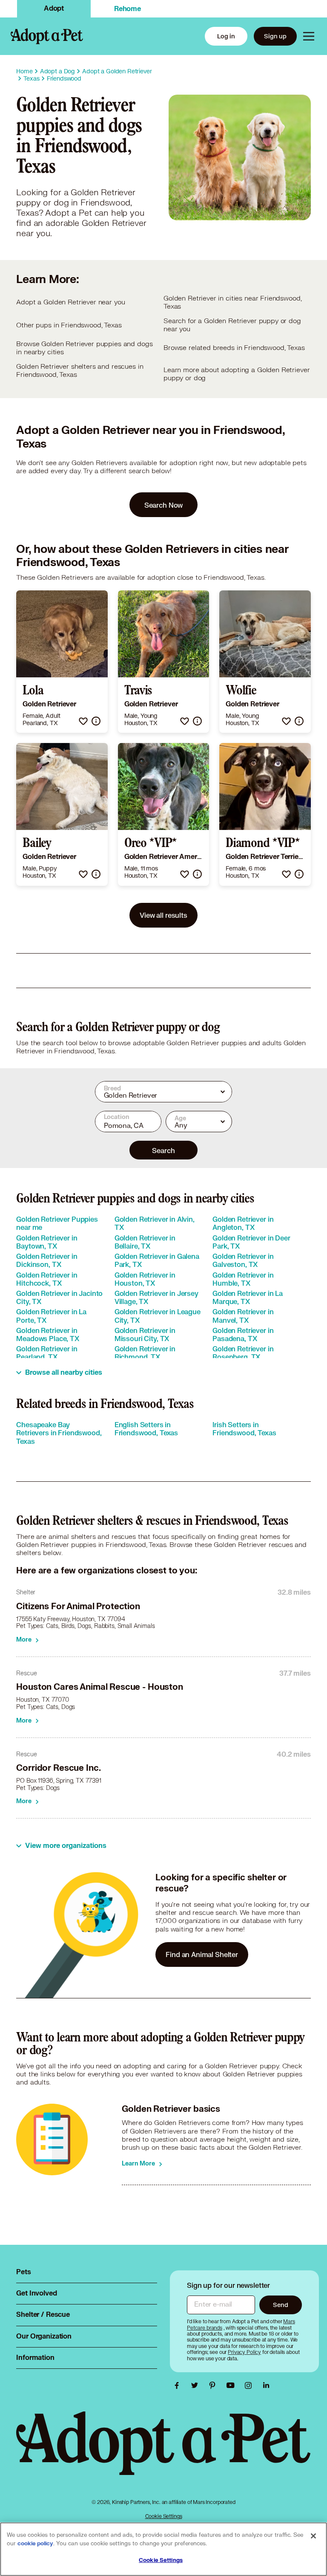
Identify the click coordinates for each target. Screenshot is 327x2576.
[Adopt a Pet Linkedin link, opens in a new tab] (266, 2385)
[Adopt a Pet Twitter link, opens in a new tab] (197, 2385)
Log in (226, 36)
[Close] (313, 2536)
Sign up (275, 36)
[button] (83, 721)
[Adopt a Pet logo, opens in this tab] (163, 2452)
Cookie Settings (164, 2516)
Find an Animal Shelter (202, 1954)
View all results (163, 915)
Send (280, 2305)
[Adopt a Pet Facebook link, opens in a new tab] (179, 2385)
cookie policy (35, 2544)
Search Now (164, 505)
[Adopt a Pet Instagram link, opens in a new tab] (250, 2385)
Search (163, 1150)
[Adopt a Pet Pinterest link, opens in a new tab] (215, 2385)
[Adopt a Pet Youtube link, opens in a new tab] (232, 2385)
